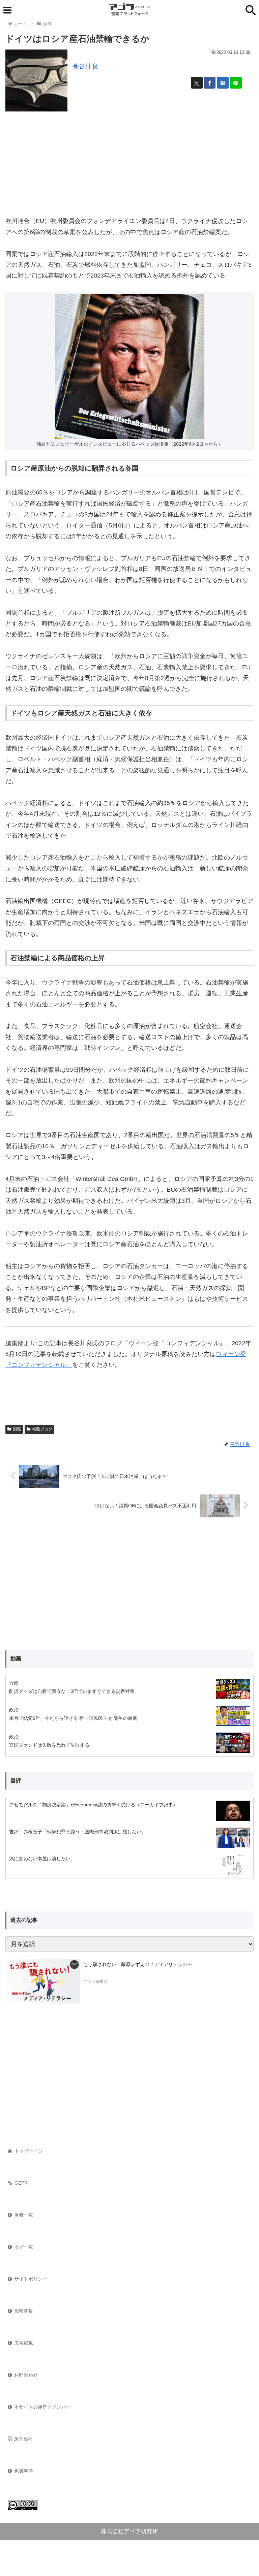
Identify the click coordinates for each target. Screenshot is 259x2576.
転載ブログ (42, 1429)
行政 (14, 1683)
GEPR (21, 2183)
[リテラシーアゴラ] (43, 1981)
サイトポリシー (31, 2279)
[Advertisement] (129, 162)
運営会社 (23, 2439)
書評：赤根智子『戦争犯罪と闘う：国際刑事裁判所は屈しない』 (78, 1832)
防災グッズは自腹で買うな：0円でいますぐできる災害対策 (72, 1691)
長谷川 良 (85, 66)
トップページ (29, 2151)
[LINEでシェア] (236, 83)
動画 (16, 1659)
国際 (17, 1429)
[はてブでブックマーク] (223, 83)
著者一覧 (24, 2215)
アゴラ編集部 (95, 1982)
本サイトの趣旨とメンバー (42, 2407)
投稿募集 (24, 2311)
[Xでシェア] (197, 83)
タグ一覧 (24, 2247)
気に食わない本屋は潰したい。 (42, 1859)
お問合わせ (26, 2375)
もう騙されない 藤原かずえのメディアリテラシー (138, 1964)
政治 (14, 1710)
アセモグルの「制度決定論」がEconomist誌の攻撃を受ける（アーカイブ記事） (93, 1805)
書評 (16, 1781)
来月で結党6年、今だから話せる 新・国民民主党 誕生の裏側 (73, 1718)
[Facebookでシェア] (210, 83)
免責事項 (24, 2471)
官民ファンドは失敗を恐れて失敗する (49, 1745)
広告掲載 (24, 2343)
